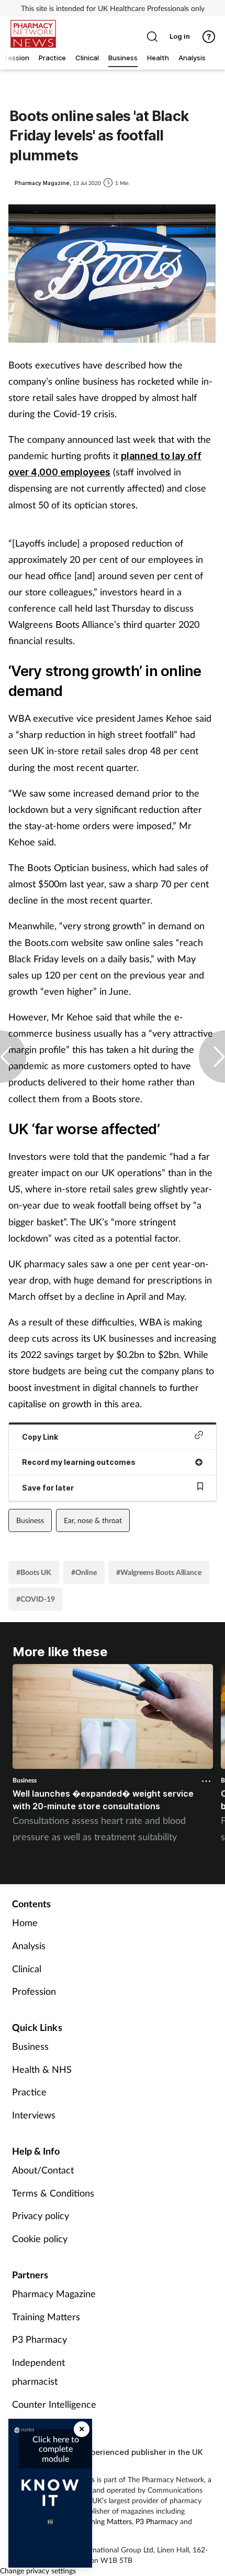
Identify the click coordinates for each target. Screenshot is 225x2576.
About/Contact (43, 2170)
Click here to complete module (56, 2449)
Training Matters (46, 2317)
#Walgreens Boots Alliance (159, 1572)
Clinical (27, 1969)
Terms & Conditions (53, 2193)
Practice (29, 2092)
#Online (84, 1572)
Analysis (29, 1945)
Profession (34, 1991)
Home (25, 1922)
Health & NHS (42, 2069)
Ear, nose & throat (93, 1520)
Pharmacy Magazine (54, 2294)
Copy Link (40, 1437)
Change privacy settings (38, 2570)
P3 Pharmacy (40, 2339)
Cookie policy (40, 2238)
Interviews (34, 2115)
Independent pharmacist (38, 2372)
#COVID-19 (36, 1599)
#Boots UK (34, 1572)
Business (30, 1520)
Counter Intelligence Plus (54, 2414)
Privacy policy (41, 2215)
